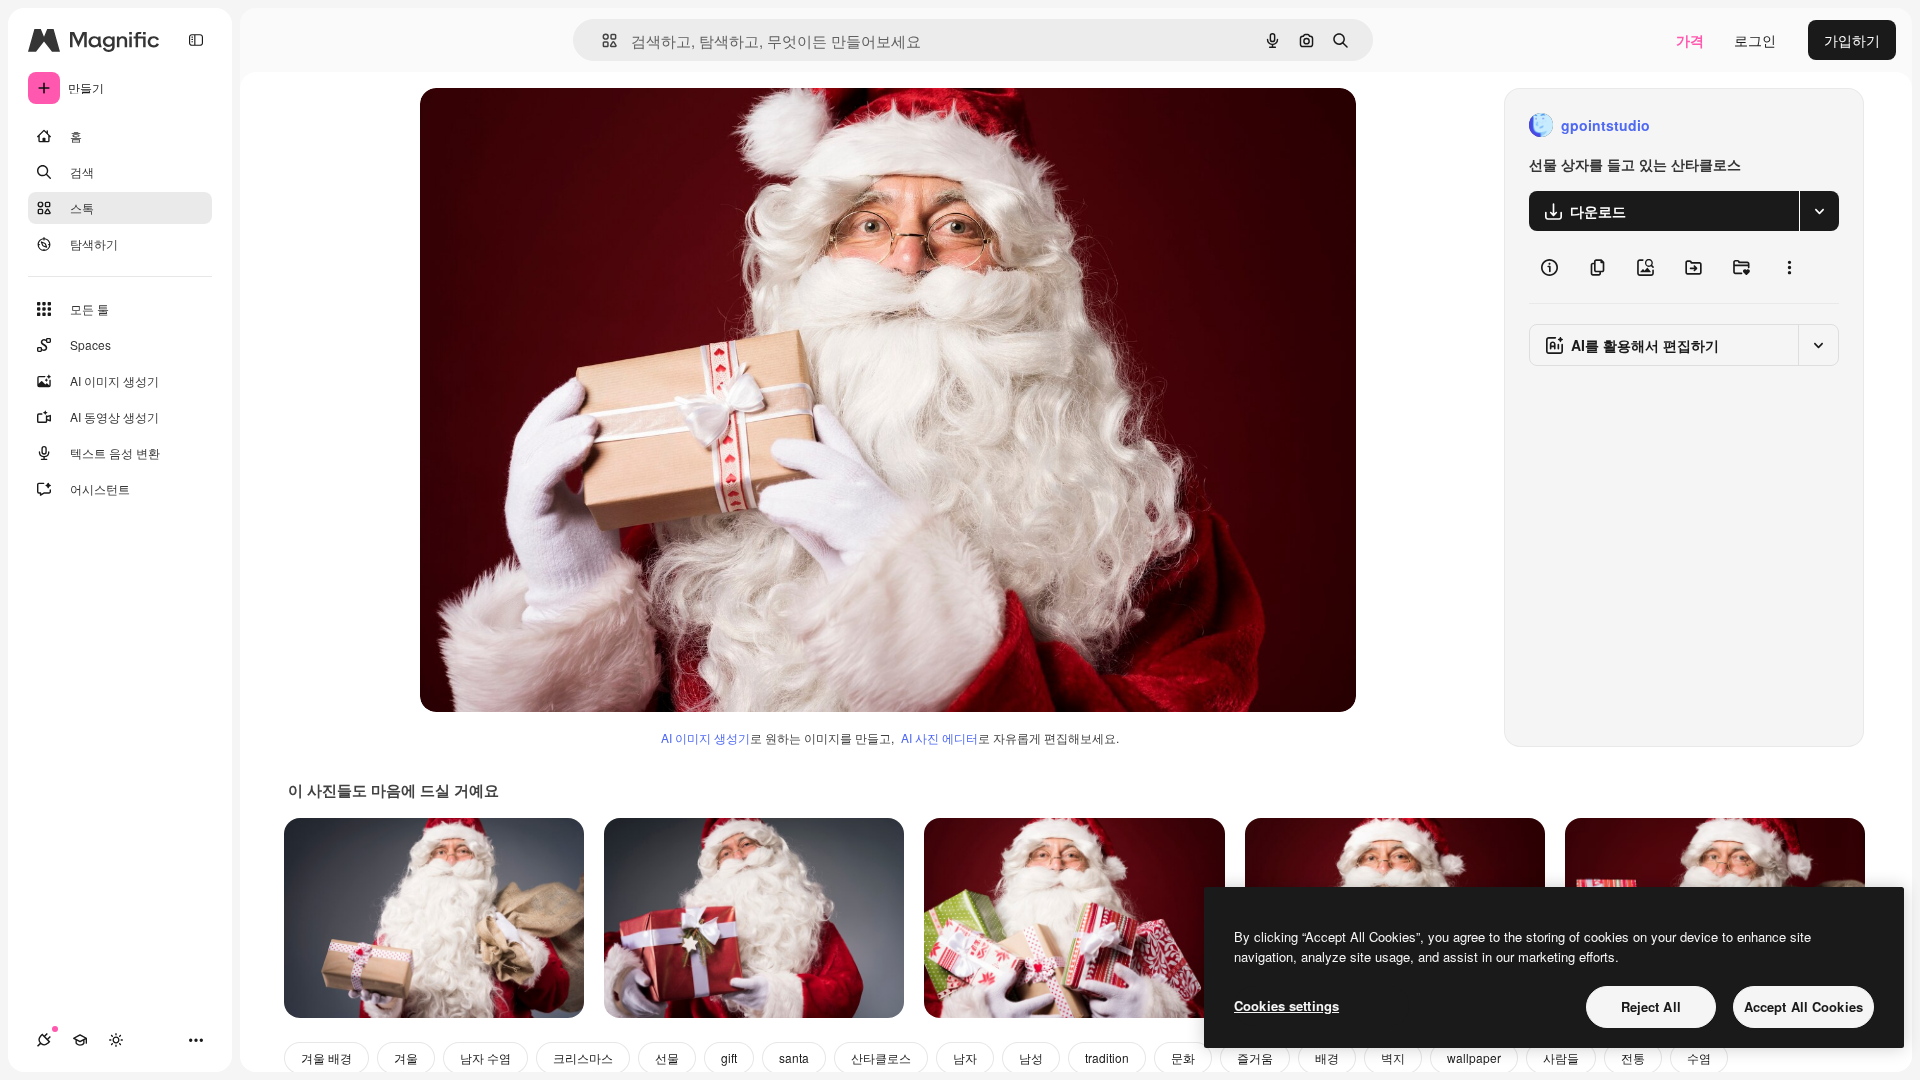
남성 (1031, 1057)
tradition (1107, 1057)
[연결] (44, 1040)
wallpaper (1474, 1057)
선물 (667, 1057)
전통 (1633, 1057)
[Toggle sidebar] (196, 40)
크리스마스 (583, 1057)
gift (729, 1057)
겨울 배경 (326, 1057)
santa (794, 1057)
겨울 (406, 1057)
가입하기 (1852, 40)
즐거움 (1255, 1057)
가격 (1690, 40)
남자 (965, 1057)
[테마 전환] (116, 1040)
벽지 (1393, 1057)
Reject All (1651, 1006)
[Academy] (80, 1040)
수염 (1699, 1057)
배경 (1327, 1057)
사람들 (1561, 1057)
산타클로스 (881, 1057)
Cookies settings (1286, 1005)
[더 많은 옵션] (1789, 267)
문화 (1183, 1057)
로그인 (1755, 40)
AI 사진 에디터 (939, 737)
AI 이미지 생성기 (705, 737)
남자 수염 (485, 1057)
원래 (535, 125)
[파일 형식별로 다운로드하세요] (1819, 211)
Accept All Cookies (1803, 1006)
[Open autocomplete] (601, 40)
